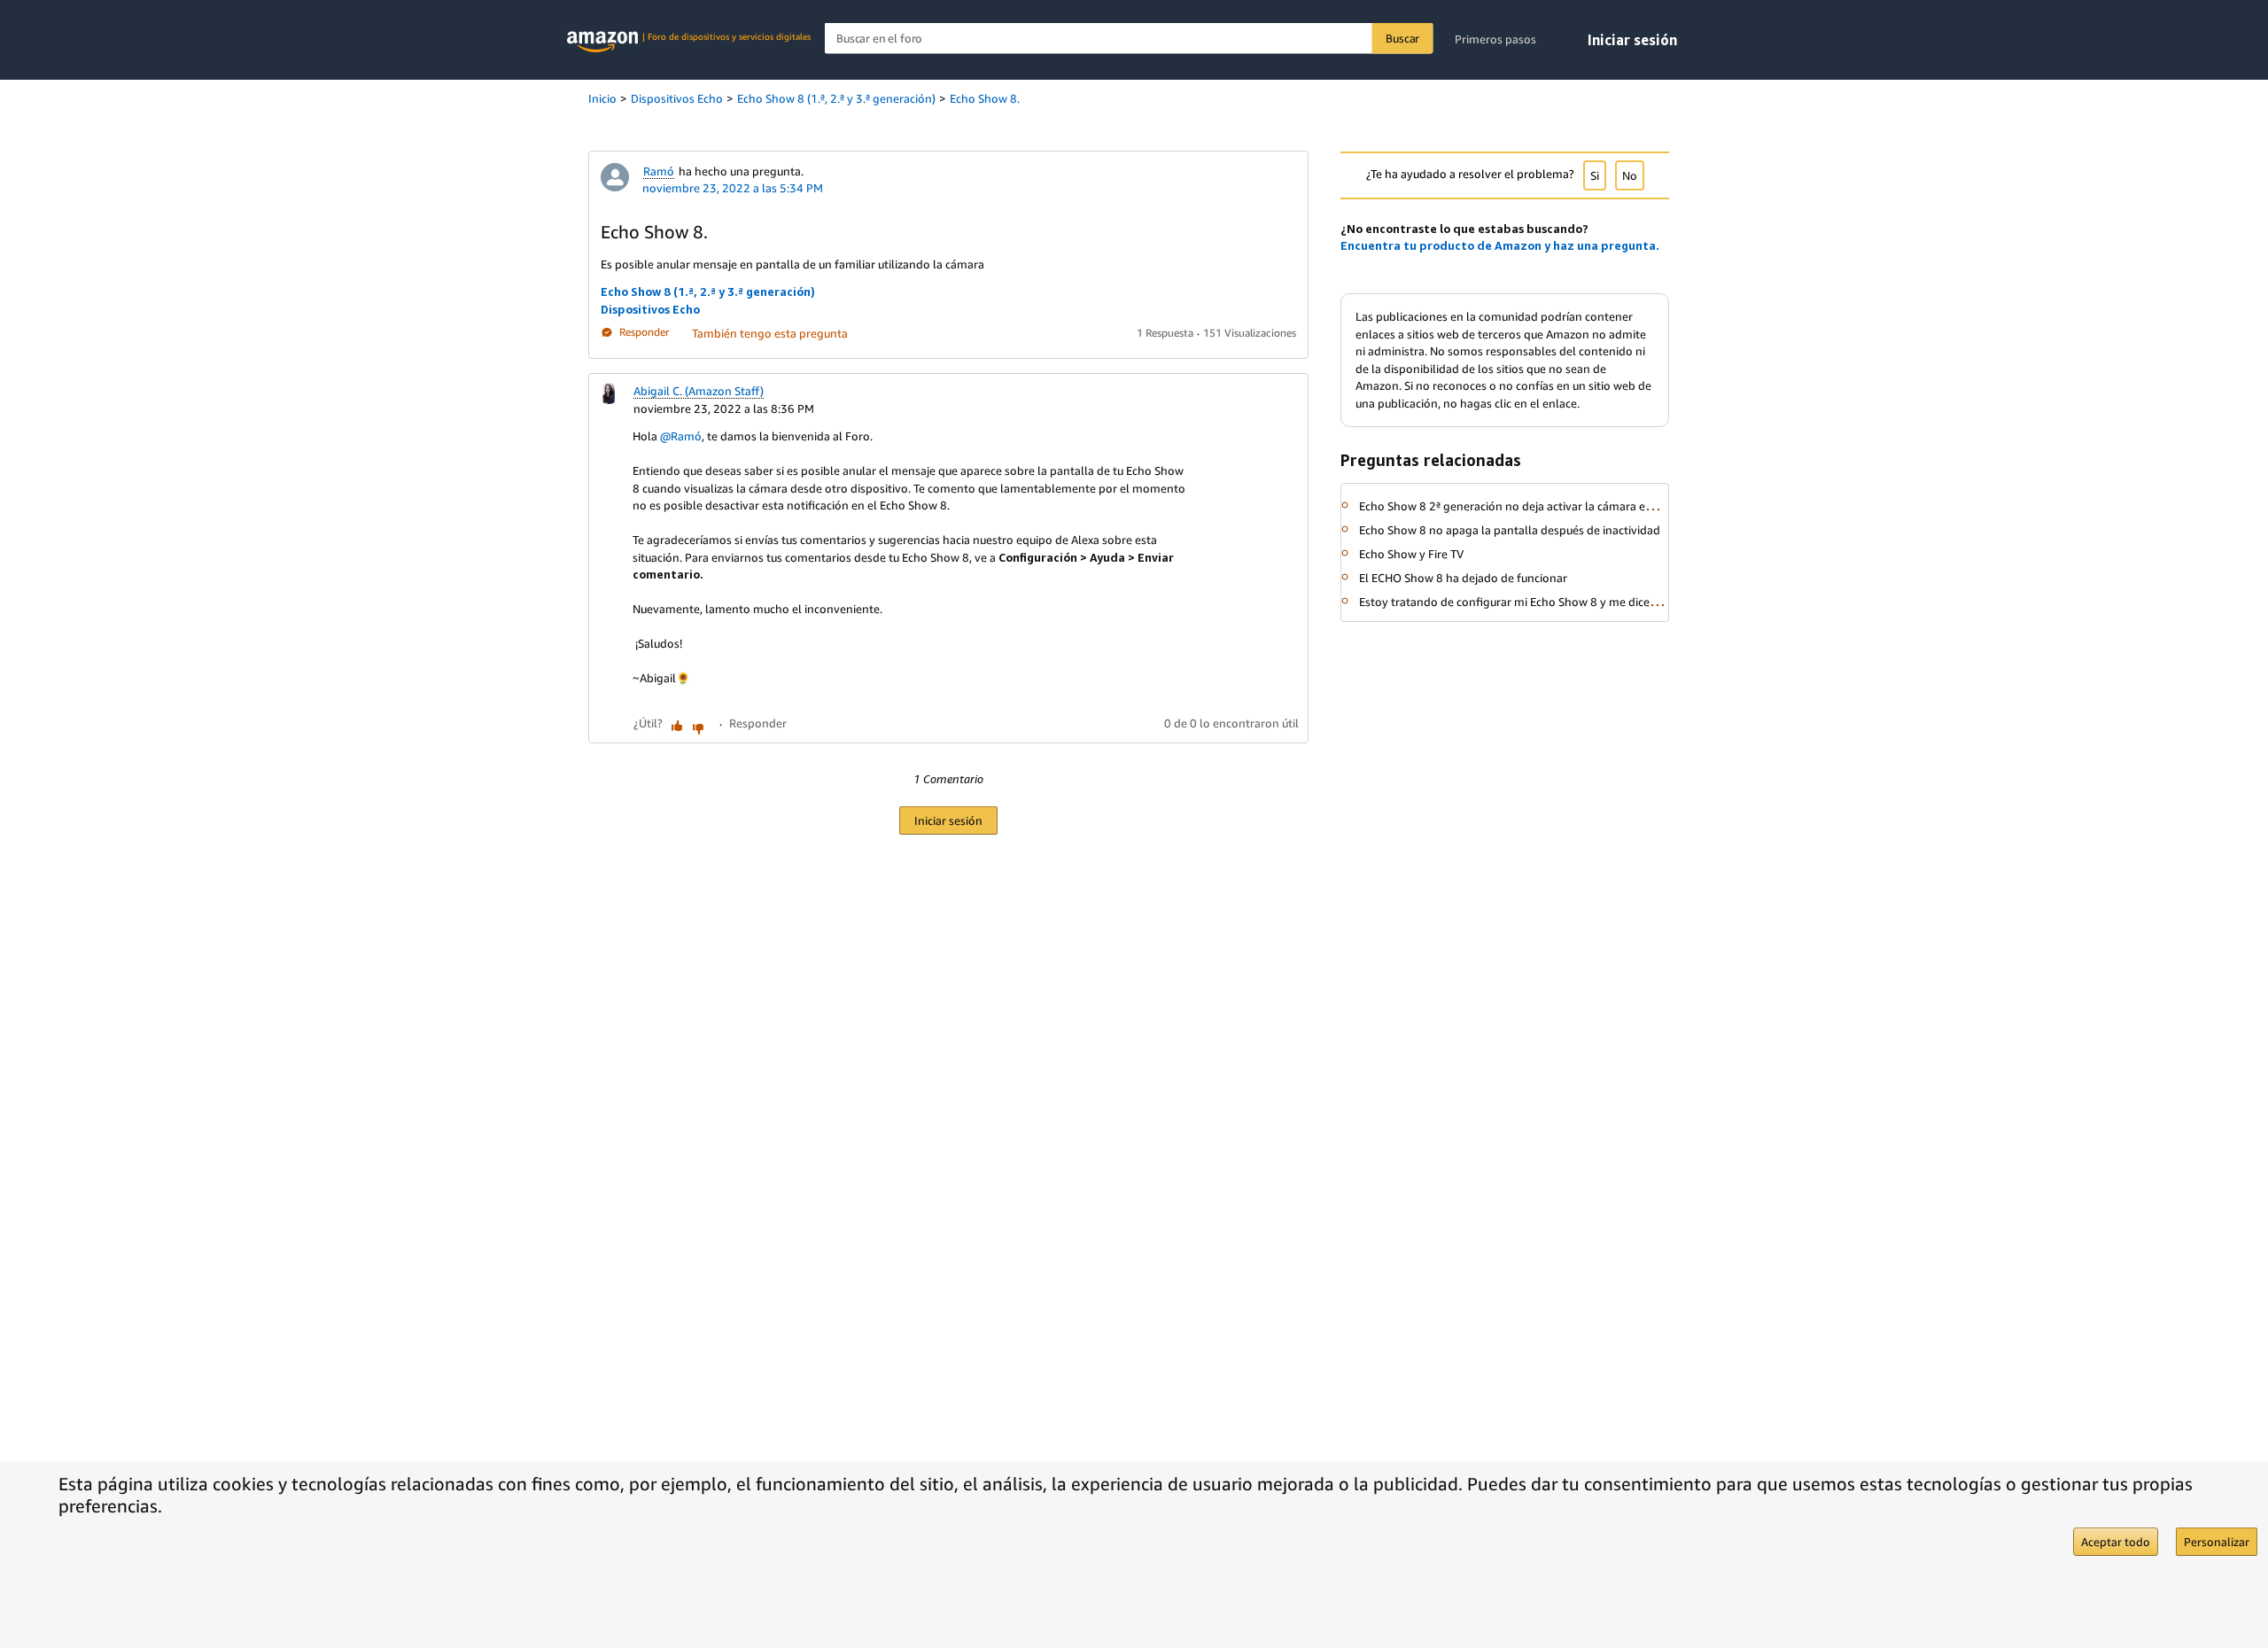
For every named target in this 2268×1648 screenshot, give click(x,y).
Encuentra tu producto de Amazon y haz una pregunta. (1500, 245)
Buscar (1402, 38)
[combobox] (1129, 39)
